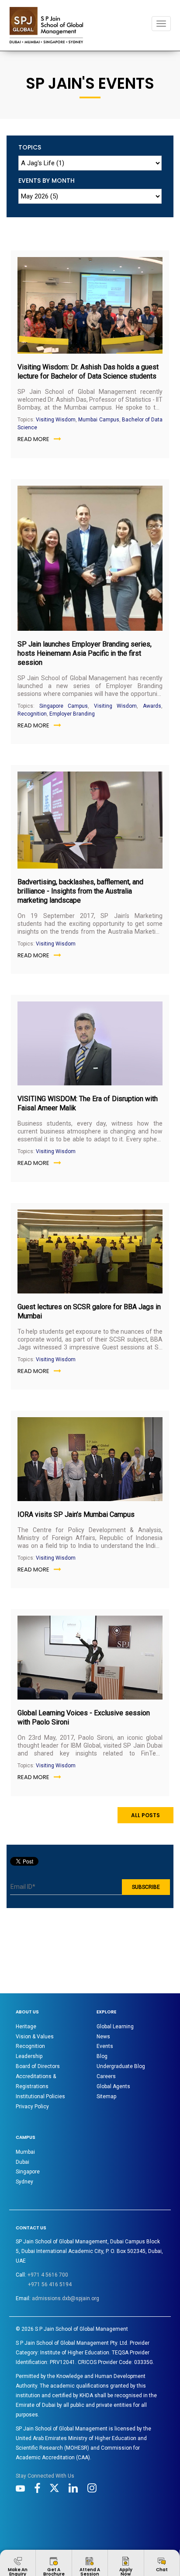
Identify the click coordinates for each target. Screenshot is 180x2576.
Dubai (22, 2162)
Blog (102, 2056)
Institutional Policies (40, 2096)
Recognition (32, 714)
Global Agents (113, 2086)
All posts (145, 1815)
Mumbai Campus (99, 420)
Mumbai (25, 2152)
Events (105, 2046)
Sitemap (106, 2096)
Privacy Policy (32, 2107)
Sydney (24, 2182)
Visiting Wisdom (56, 420)
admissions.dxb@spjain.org (66, 2298)
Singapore (28, 2172)
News (103, 2037)
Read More (33, 439)
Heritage (26, 2027)
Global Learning (115, 2027)
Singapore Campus (64, 706)
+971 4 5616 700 (48, 2275)
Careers (106, 2076)
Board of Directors (38, 2066)
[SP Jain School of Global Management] (46, 25)
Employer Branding (72, 714)
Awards (152, 706)
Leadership (29, 2056)
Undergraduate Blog (121, 2066)
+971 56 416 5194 (50, 2284)
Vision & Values (35, 2037)
